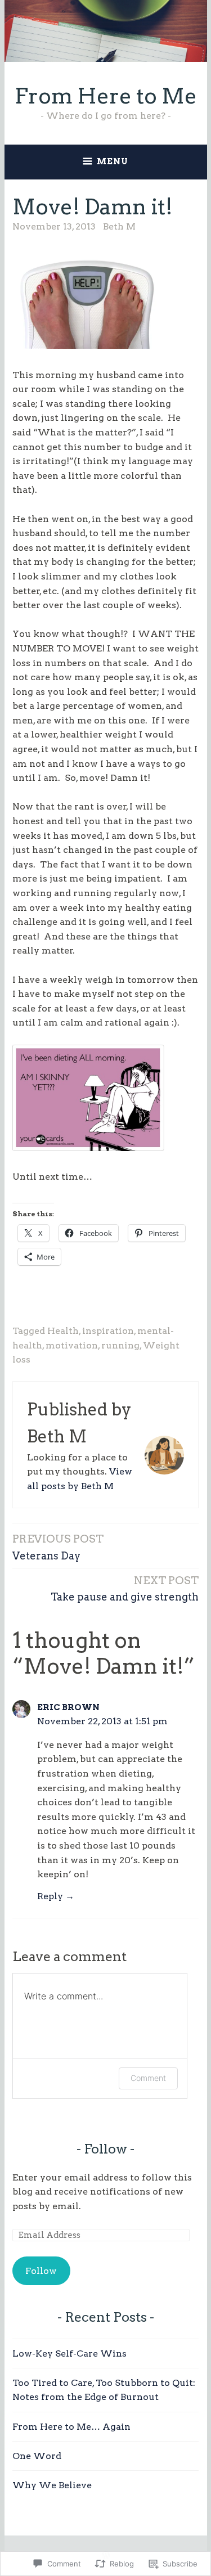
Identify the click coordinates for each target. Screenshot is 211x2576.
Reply (50, 1896)
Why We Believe (52, 2485)
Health (63, 1331)
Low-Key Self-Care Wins (69, 2354)
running (120, 1345)
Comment (148, 2078)
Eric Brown (68, 1707)
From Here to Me (106, 96)
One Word (37, 2456)
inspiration (108, 1331)
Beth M (119, 226)
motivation (72, 1345)
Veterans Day (58, 1547)
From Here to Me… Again (71, 2427)
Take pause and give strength (125, 1588)
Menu (113, 161)
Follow (105, 2149)
